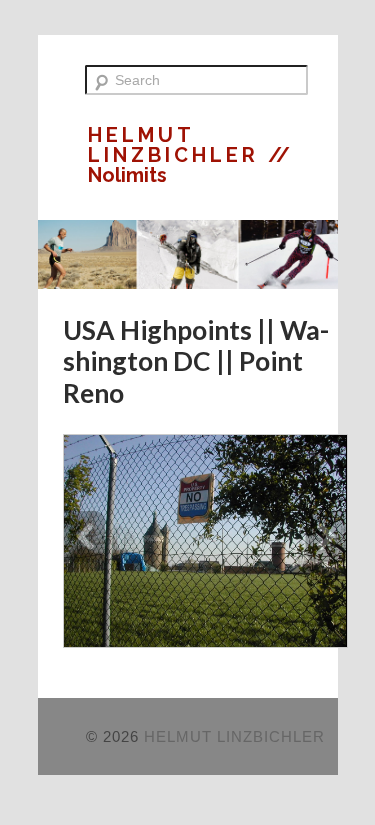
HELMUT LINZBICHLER (178, 145)
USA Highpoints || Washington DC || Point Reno (196, 361)
